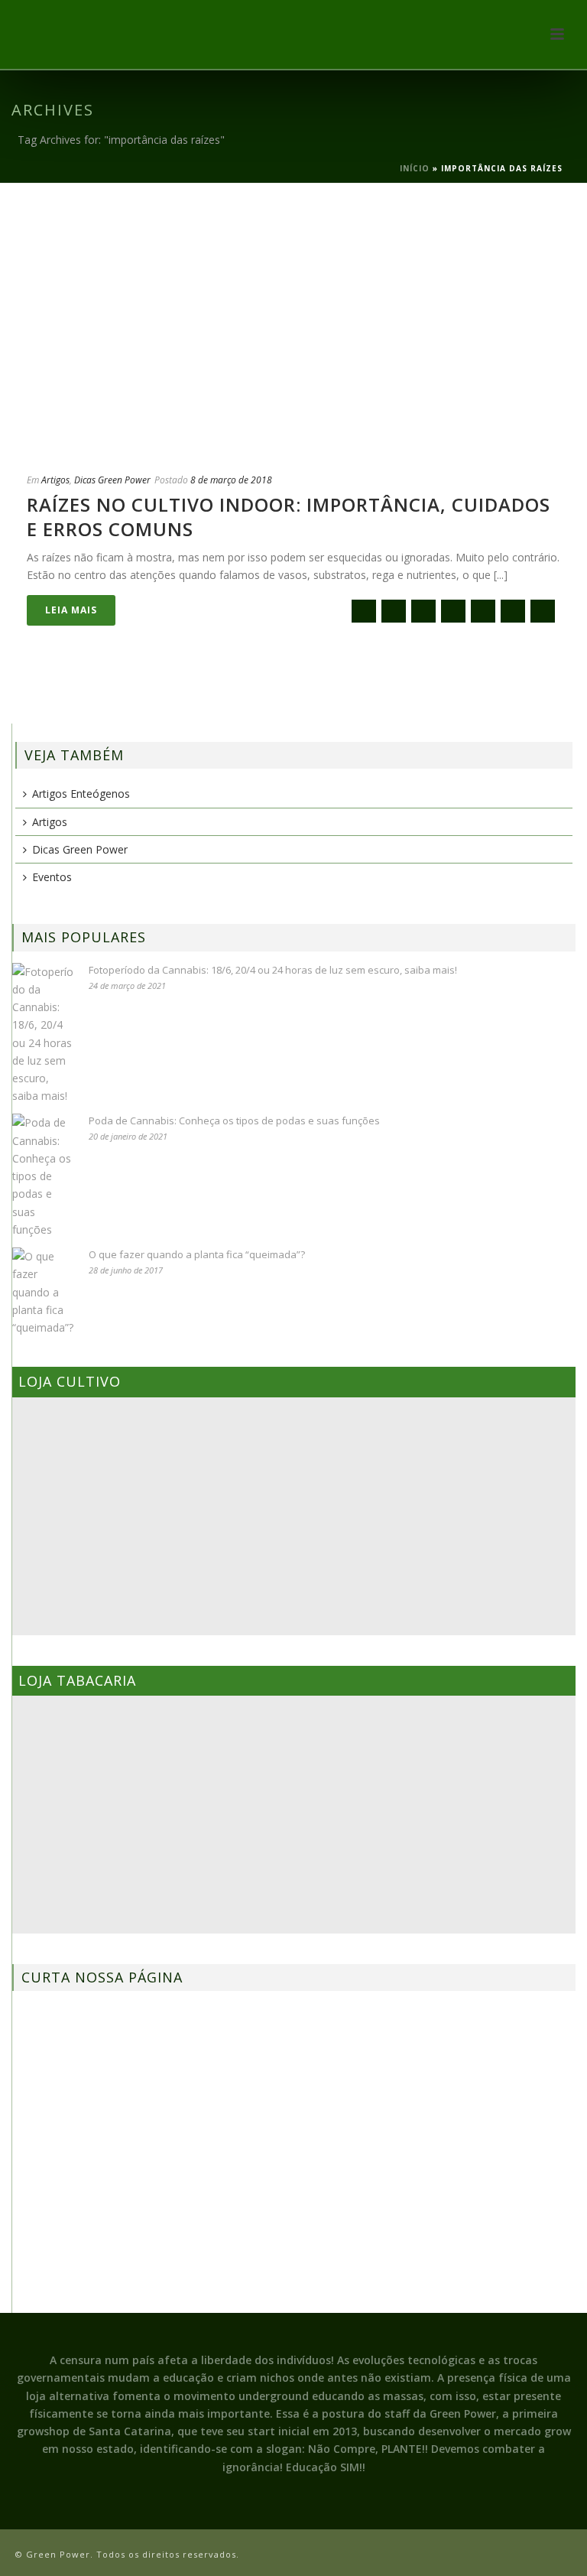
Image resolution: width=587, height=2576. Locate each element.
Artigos (55, 480)
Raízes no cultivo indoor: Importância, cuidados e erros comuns (289, 516)
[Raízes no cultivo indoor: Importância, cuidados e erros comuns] (293, 327)
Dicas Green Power (112, 480)
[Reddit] (483, 611)
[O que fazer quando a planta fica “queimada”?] (43, 1292)
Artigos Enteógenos (81, 794)
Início (415, 168)
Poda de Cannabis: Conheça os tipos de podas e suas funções (234, 1120)
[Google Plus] (453, 611)
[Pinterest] (513, 611)
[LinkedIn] (543, 611)
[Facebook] (394, 611)
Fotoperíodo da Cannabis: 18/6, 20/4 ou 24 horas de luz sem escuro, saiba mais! (273, 970)
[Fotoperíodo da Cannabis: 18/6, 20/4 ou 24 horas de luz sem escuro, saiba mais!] (43, 1034)
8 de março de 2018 (231, 480)
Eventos (52, 877)
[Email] (364, 611)
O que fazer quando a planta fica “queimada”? (197, 1254)
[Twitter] (423, 611)
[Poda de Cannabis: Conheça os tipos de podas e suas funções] (43, 1176)
